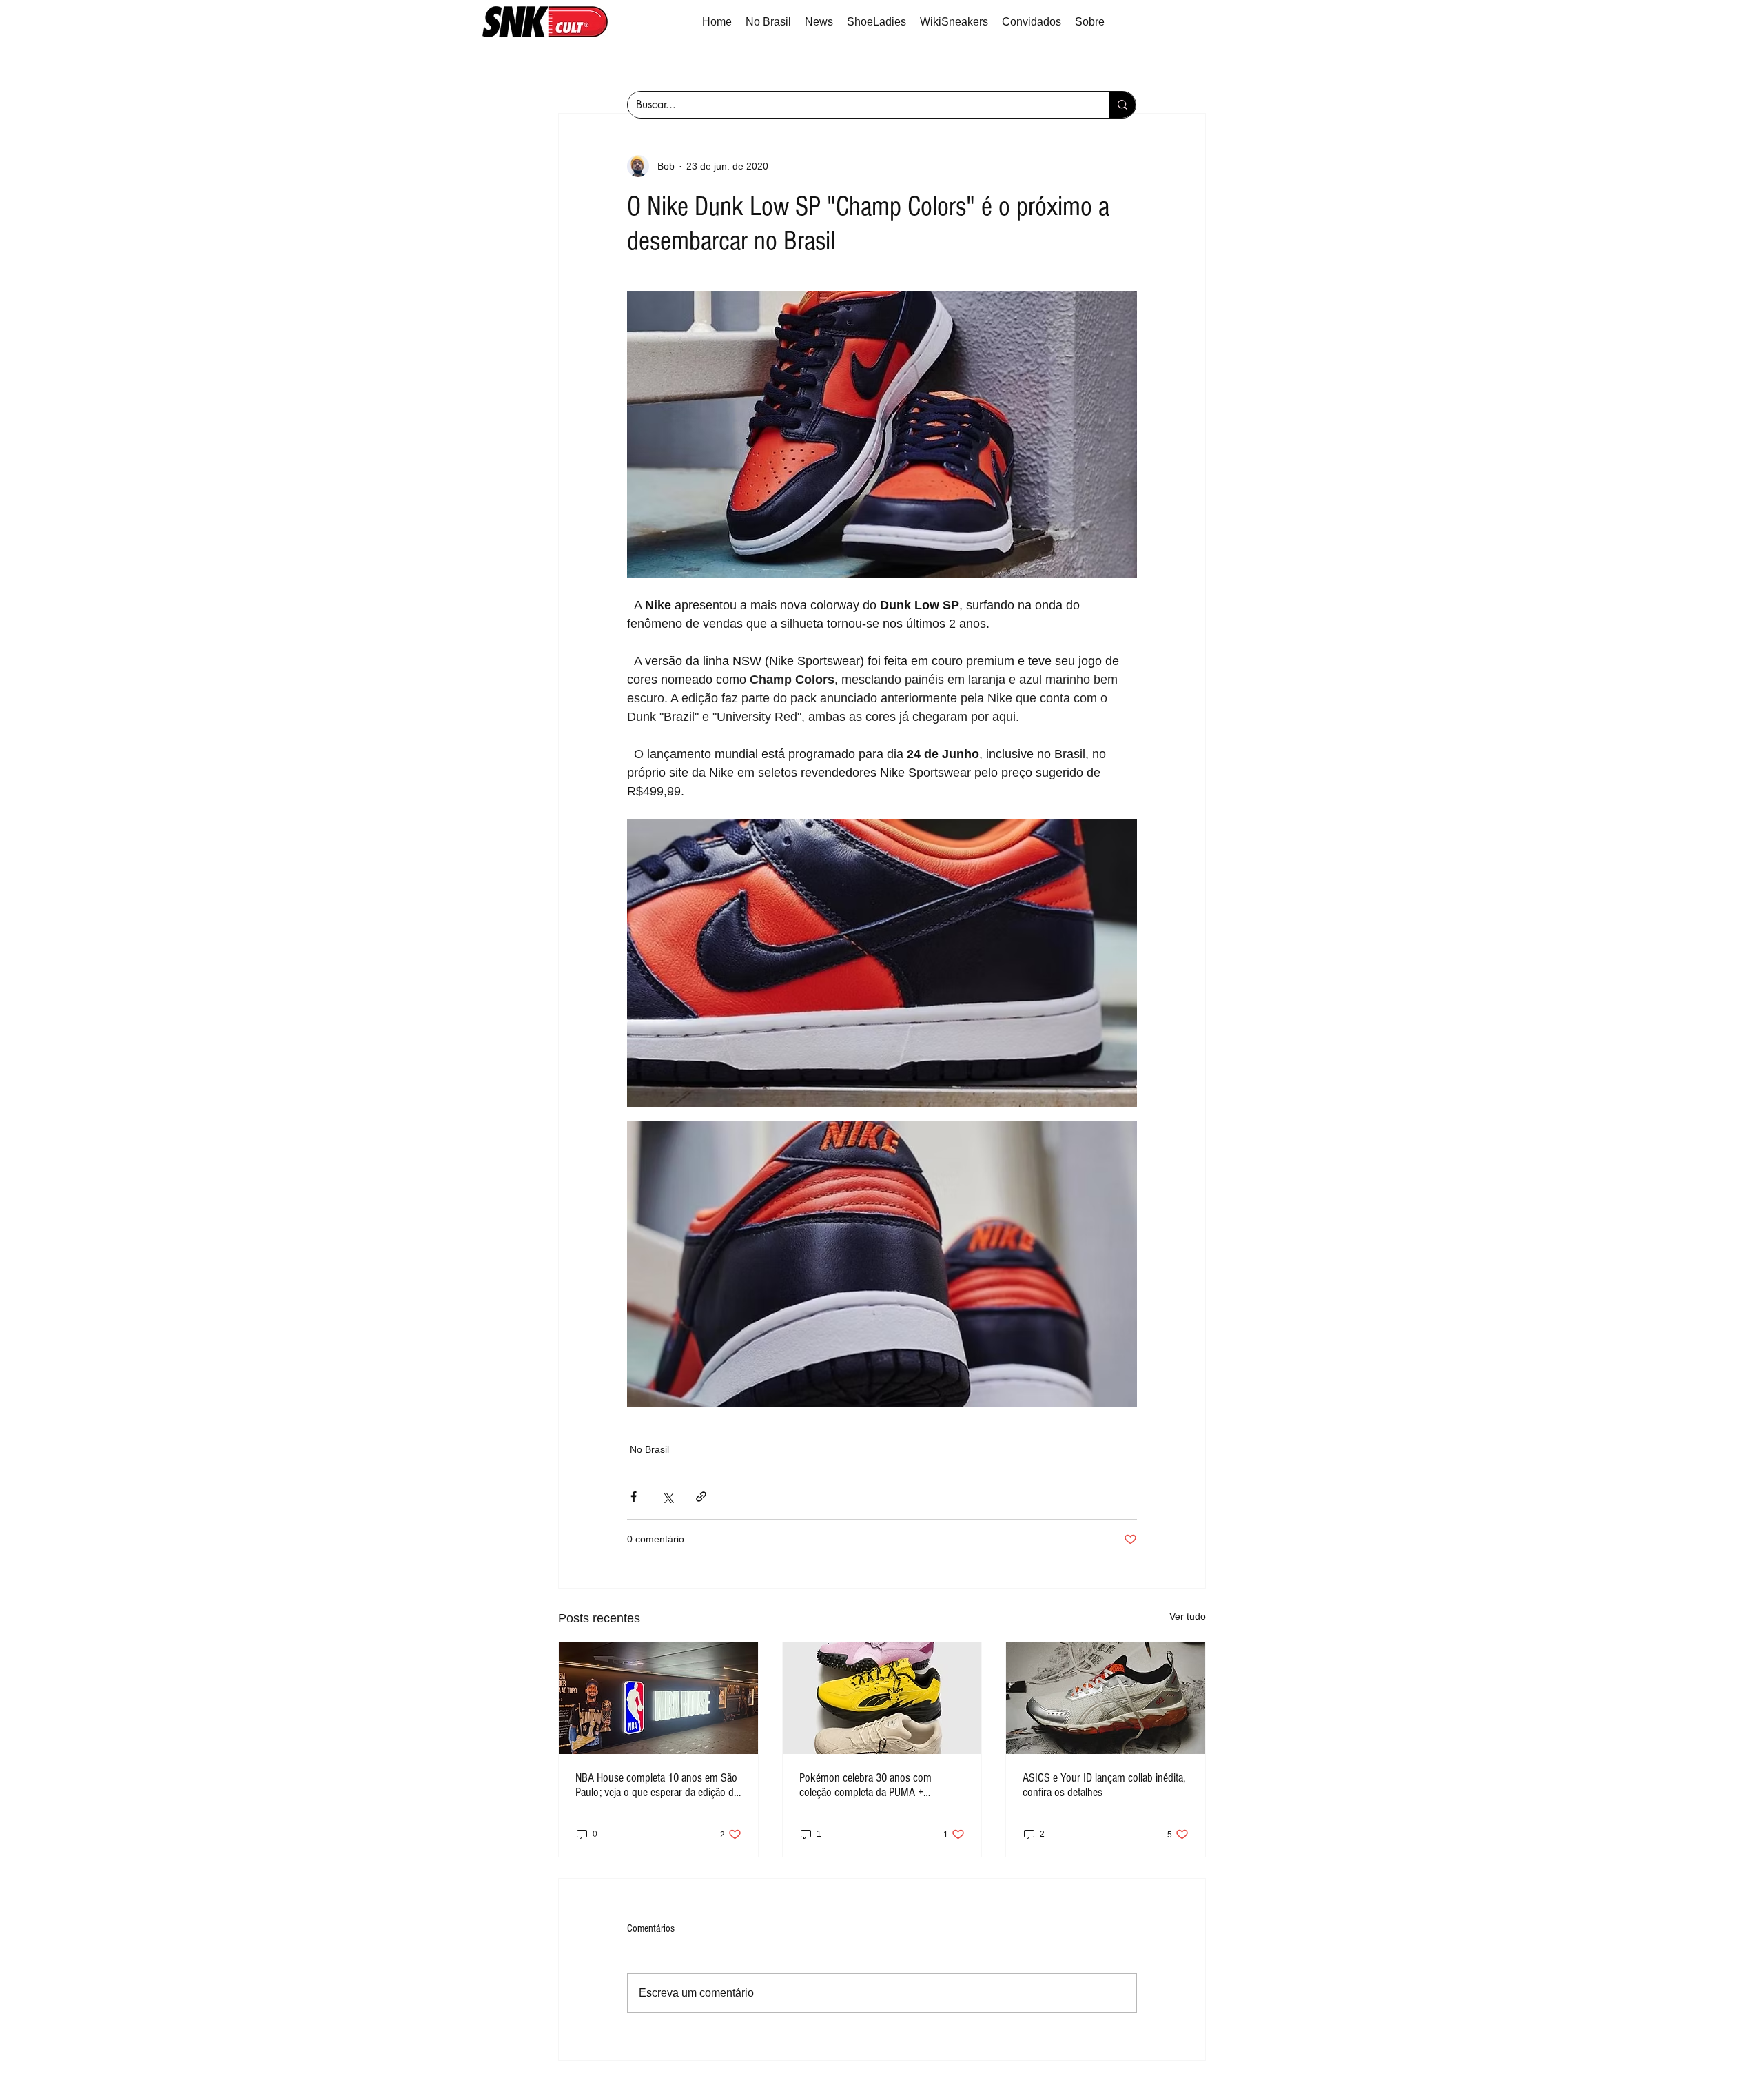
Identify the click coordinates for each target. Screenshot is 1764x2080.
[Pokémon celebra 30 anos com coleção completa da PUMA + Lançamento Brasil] (882, 1698)
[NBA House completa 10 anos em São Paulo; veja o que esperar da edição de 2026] (658, 1698)
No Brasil (649, 1449)
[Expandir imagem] (882, 963)
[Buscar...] (1122, 105)
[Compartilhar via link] (701, 1497)
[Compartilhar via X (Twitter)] (667, 1497)
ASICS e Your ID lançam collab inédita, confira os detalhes (1104, 1785)
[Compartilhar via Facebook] (634, 1497)
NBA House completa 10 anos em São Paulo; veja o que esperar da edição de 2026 (657, 1785)
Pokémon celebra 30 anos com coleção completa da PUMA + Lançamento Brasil (865, 1785)
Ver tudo (1188, 1616)
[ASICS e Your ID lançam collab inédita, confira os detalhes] (1106, 1698)
